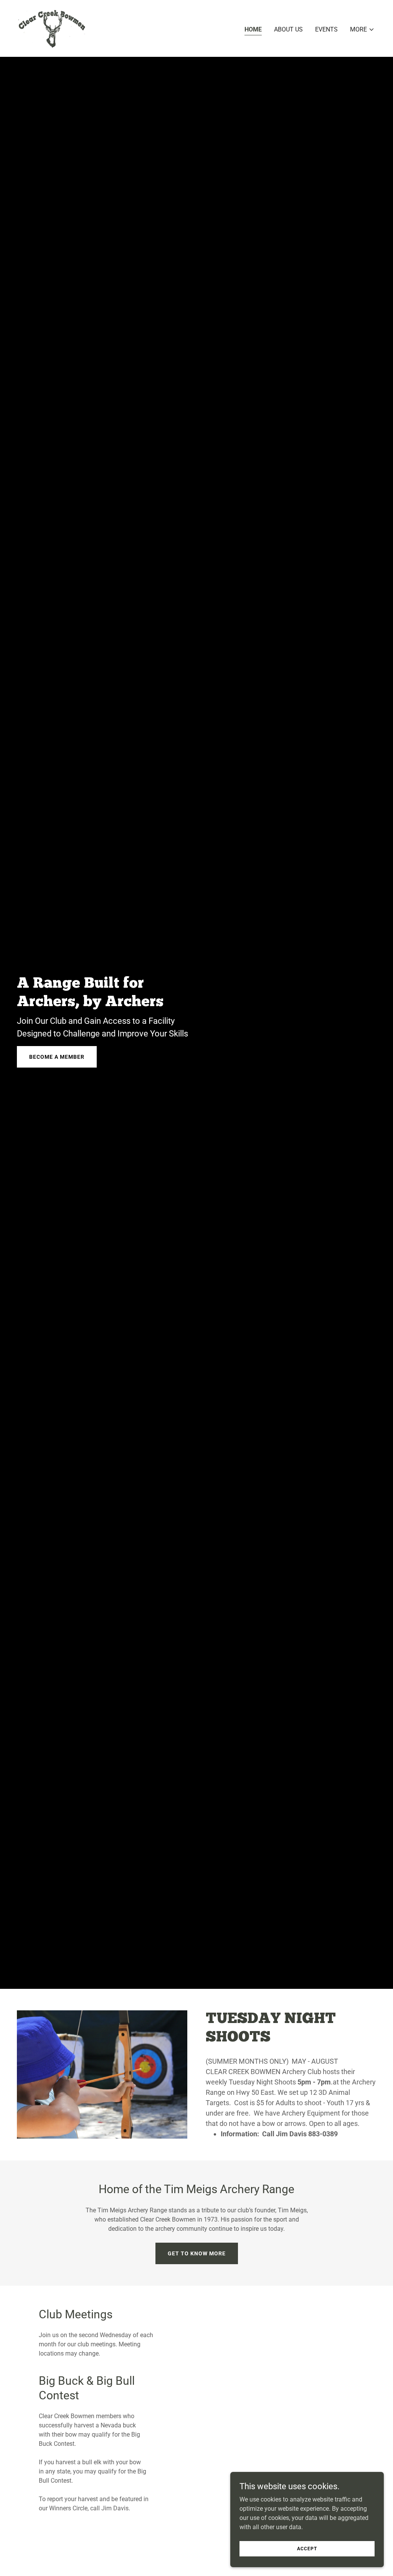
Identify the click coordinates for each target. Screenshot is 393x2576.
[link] (52, 28)
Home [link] (253, 29)
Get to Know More (197, 2253)
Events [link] (326, 29)
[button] (362, 30)
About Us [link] (288, 29)
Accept (307, 2548)
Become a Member (57, 1057)
